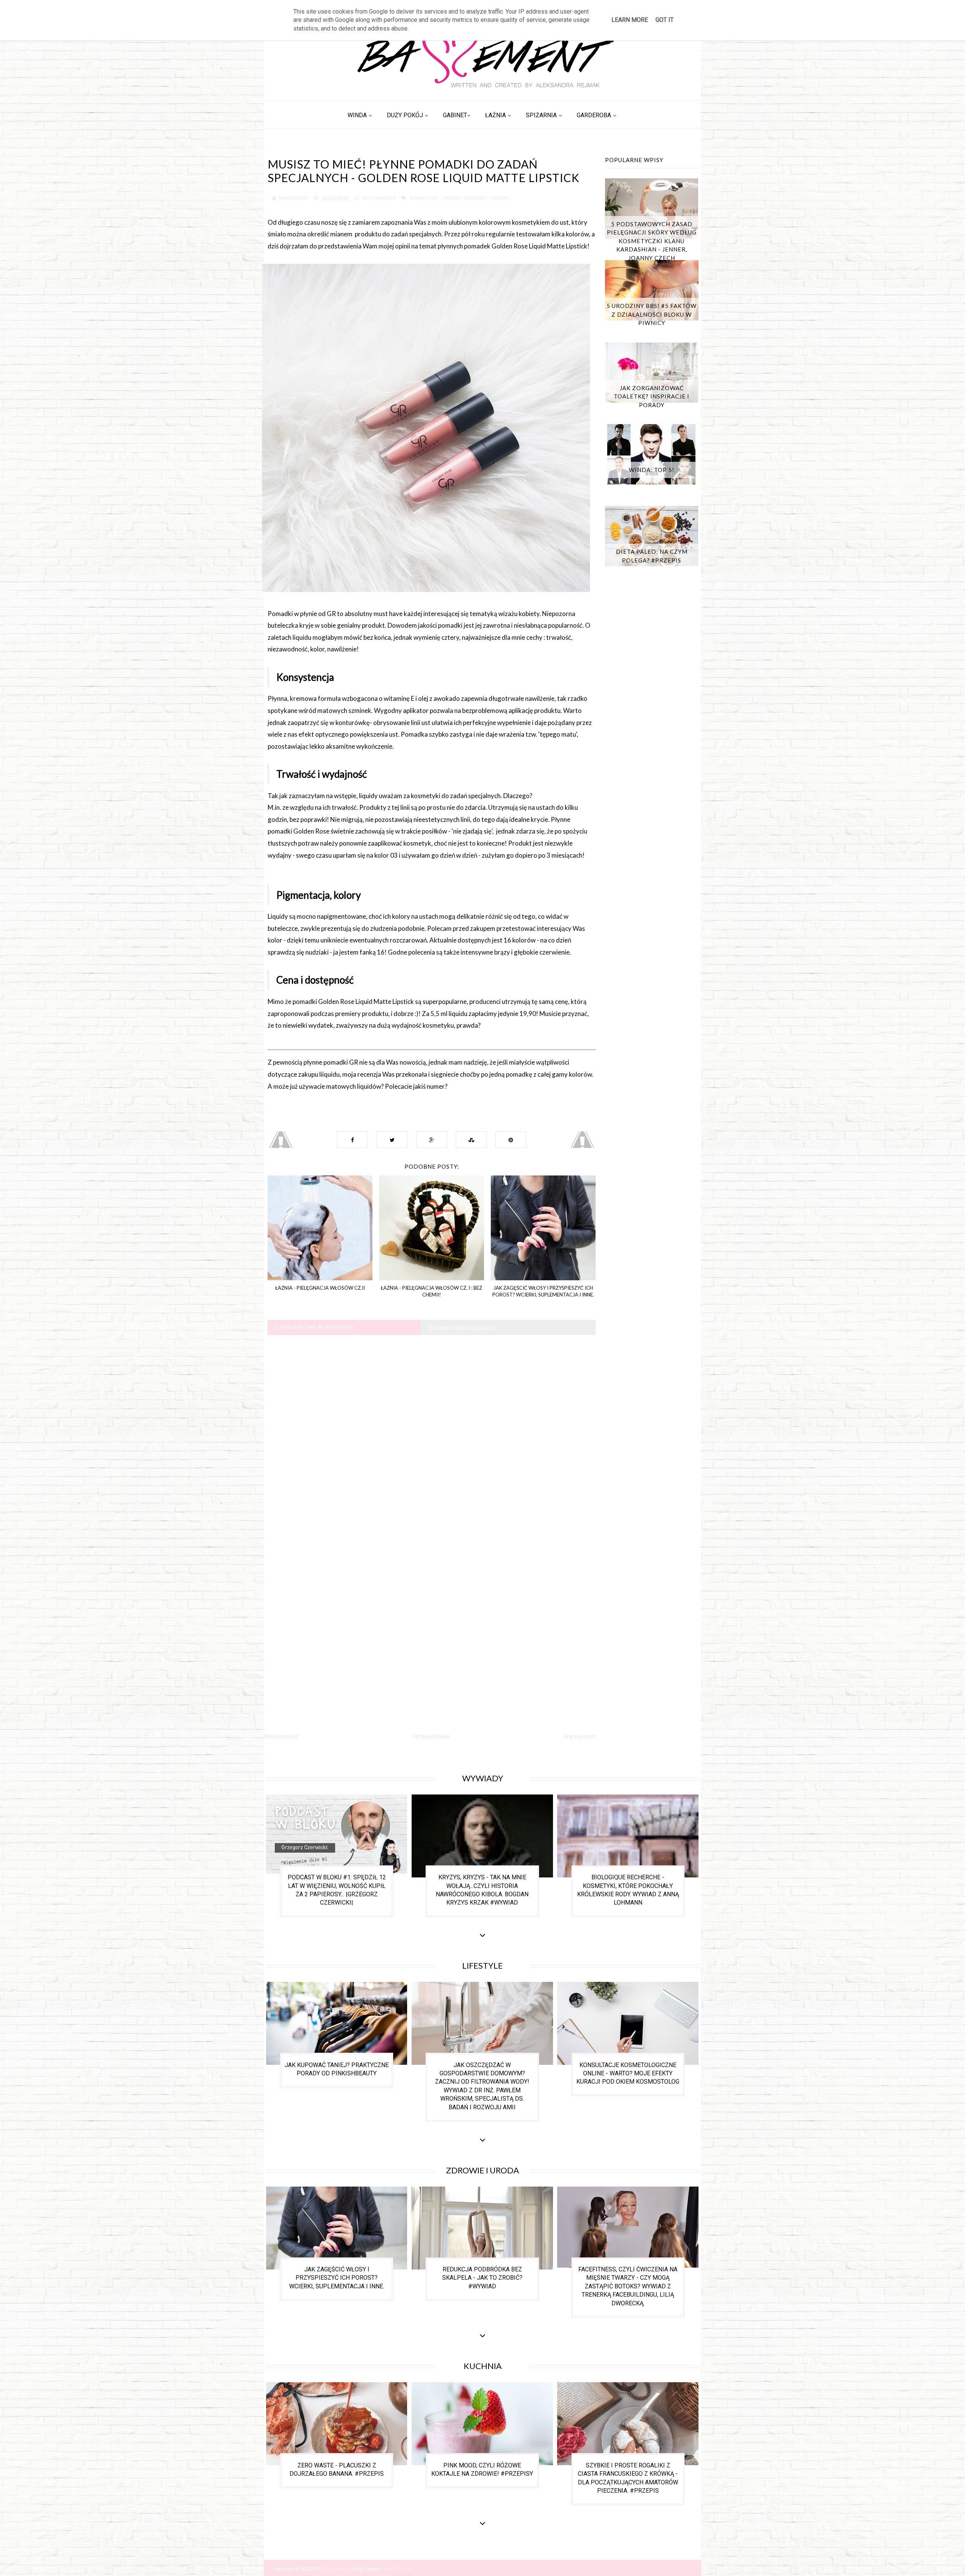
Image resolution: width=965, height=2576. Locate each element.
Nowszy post (281, 1736)
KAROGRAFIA (397, 2569)
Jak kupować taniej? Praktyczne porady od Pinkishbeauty (337, 2069)
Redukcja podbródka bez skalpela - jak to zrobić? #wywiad (482, 2278)
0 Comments (379, 198)
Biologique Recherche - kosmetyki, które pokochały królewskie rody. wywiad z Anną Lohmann (628, 1890)
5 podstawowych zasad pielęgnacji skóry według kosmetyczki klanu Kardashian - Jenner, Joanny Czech (652, 241)
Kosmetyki (424, 198)
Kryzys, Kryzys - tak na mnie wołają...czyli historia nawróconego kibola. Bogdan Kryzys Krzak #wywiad (482, 1890)
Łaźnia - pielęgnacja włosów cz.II (320, 1288)
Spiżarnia (541, 115)
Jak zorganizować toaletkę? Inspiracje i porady (652, 396)
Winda (357, 115)
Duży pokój (405, 115)
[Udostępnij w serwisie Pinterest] (511, 1140)
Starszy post (580, 1736)
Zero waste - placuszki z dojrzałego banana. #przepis (337, 2469)
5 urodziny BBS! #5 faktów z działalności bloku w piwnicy (652, 314)
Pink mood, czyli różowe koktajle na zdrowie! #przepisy (482, 2469)
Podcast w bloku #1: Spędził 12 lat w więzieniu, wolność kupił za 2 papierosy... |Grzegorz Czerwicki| (337, 1890)
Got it (665, 20)
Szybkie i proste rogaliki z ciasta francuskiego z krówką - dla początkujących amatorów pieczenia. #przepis (628, 2478)
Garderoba (594, 115)
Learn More (630, 20)
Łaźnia (496, 115)
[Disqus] (432, 1435)
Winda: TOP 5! (652, 470)
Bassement (340, 2569)
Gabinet (455, 115)
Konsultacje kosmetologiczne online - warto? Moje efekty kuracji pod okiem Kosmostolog (628, 2073)
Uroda (451, 198)
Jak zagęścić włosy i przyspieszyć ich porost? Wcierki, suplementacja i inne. (337, 2278)
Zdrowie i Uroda (486, 198)
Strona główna (431, 1736)
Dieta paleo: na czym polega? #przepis (652, 556)
